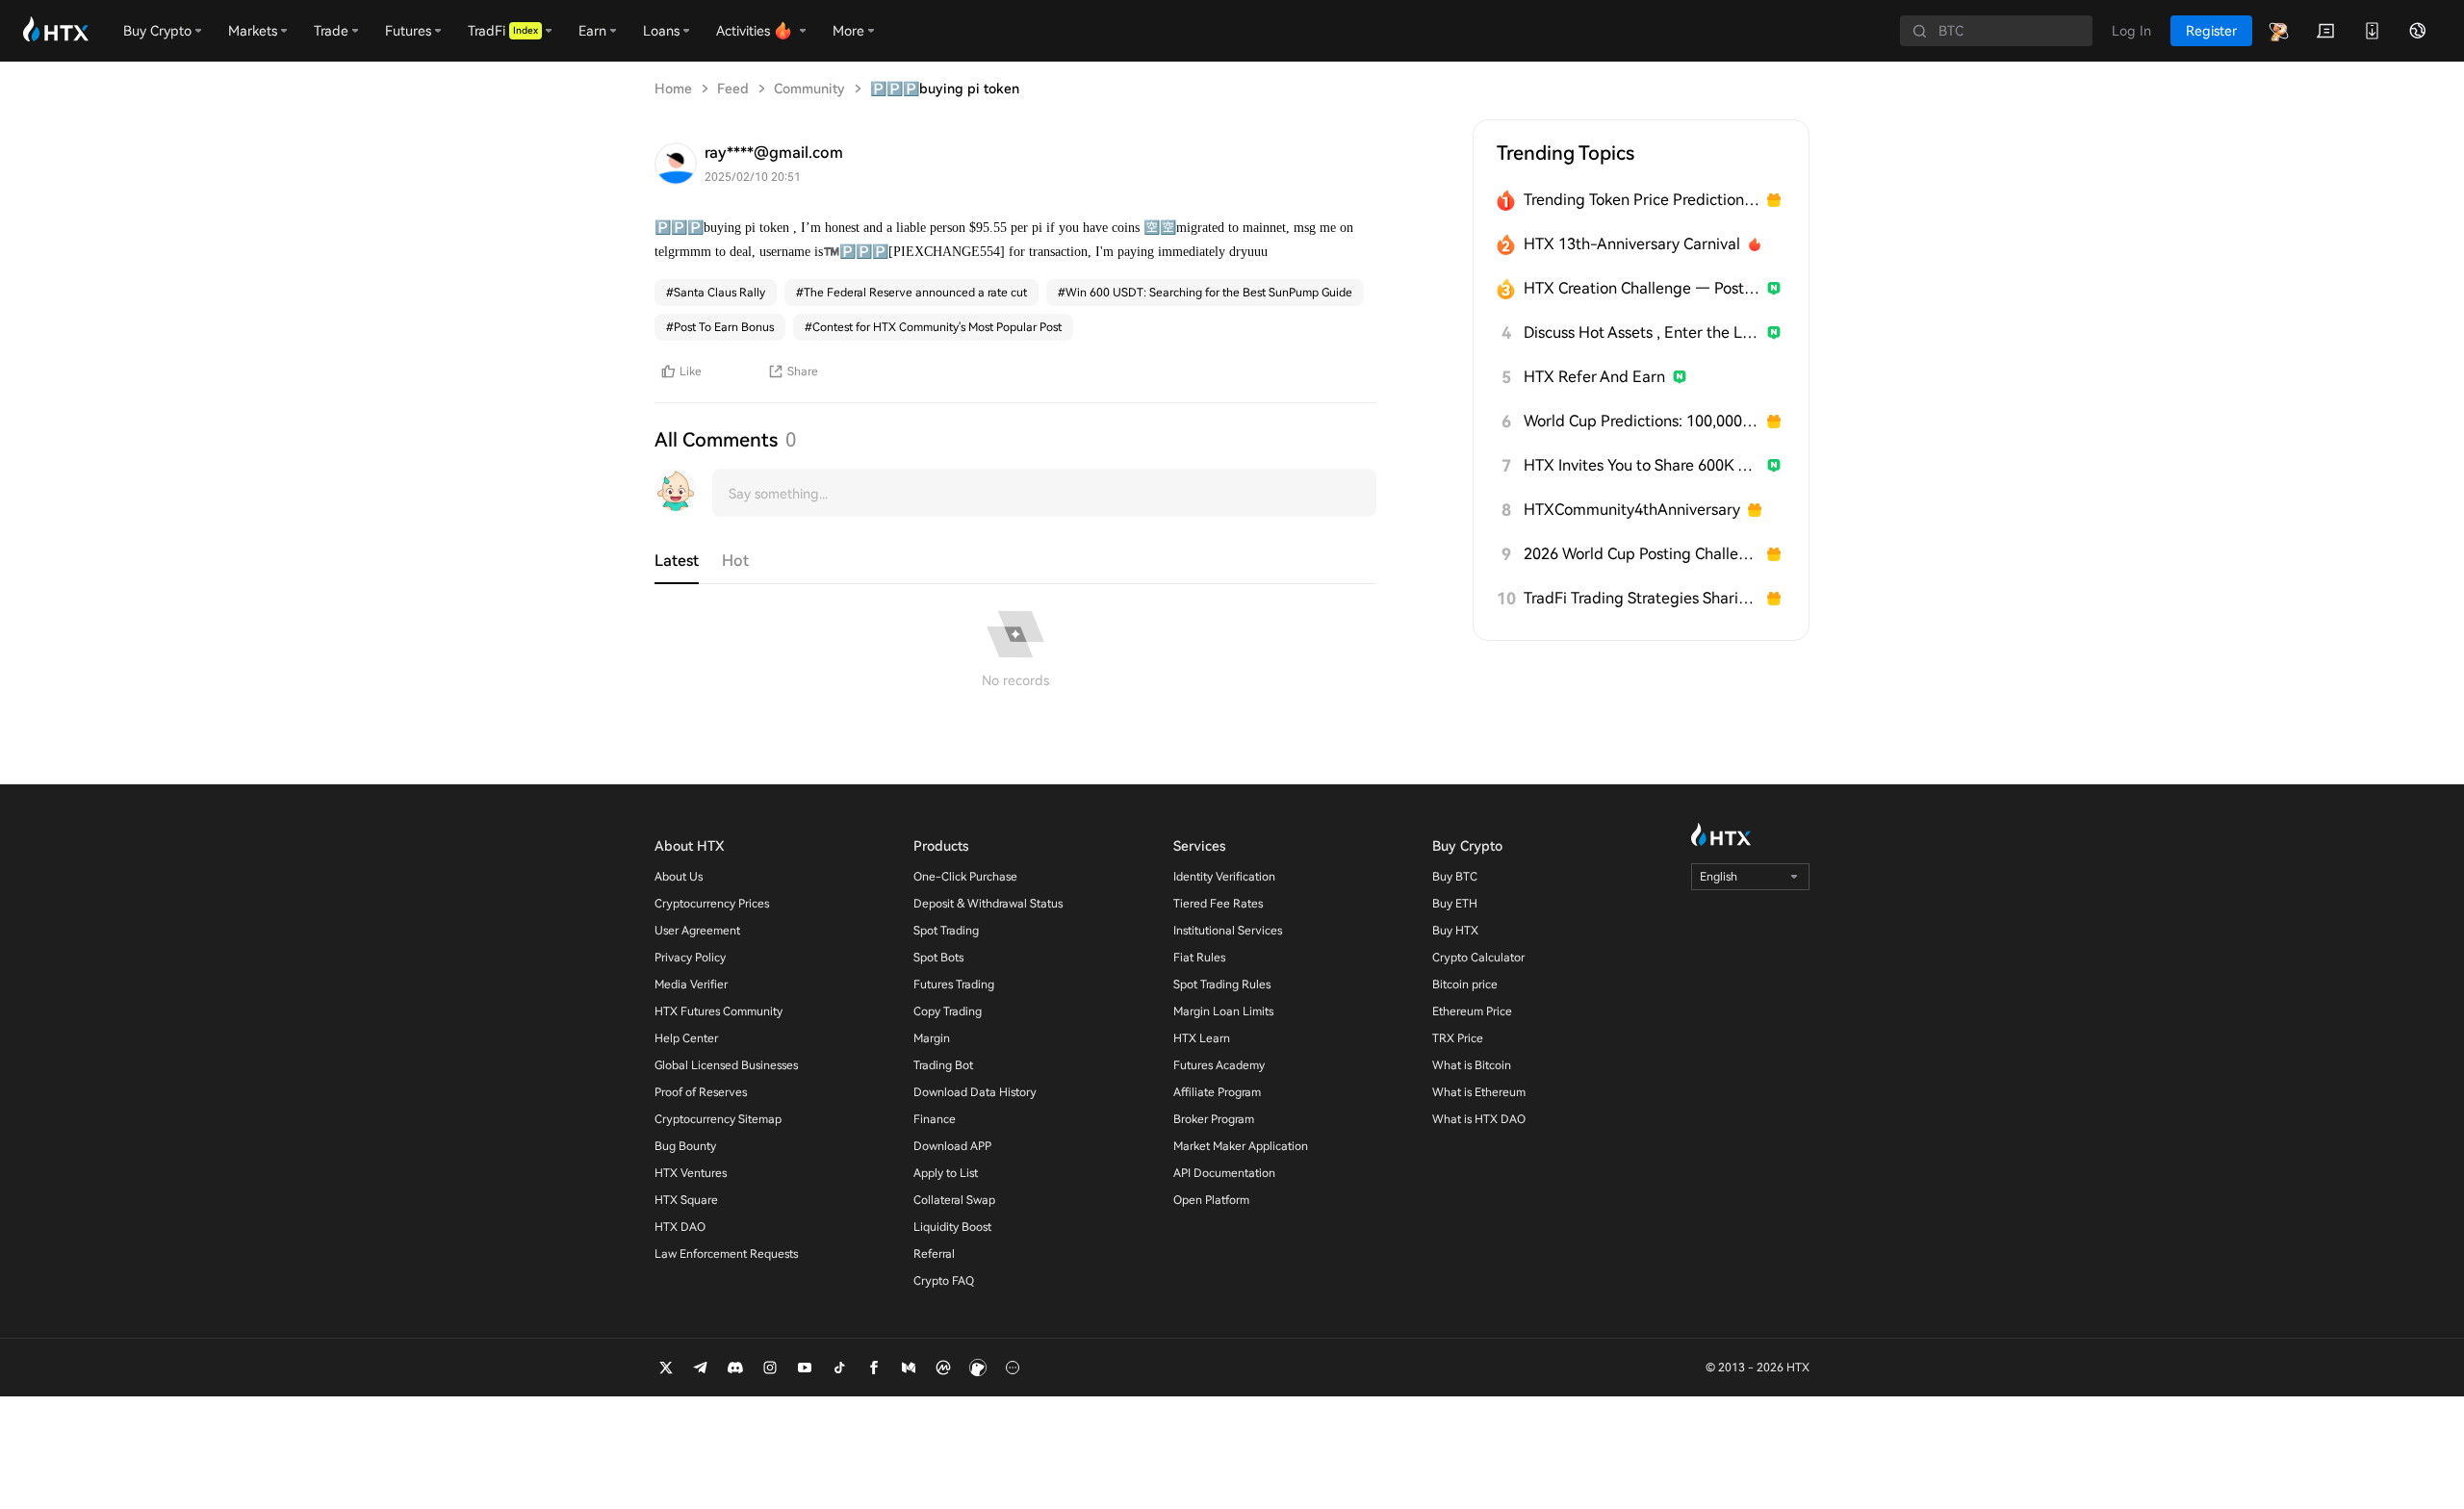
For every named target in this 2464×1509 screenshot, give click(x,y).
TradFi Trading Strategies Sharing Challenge (1642, 598)
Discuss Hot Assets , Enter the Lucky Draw (1642, 332)
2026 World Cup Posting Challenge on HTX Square (1642, 554)
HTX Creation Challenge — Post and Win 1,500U (1642, 288)
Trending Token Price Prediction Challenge (1642, 200)
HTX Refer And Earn (1594, 377)
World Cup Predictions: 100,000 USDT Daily (1642, 421)
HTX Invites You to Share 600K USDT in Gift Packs (1642, 465)
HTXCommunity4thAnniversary (1632, 510)
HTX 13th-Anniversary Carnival (1632, 244)
